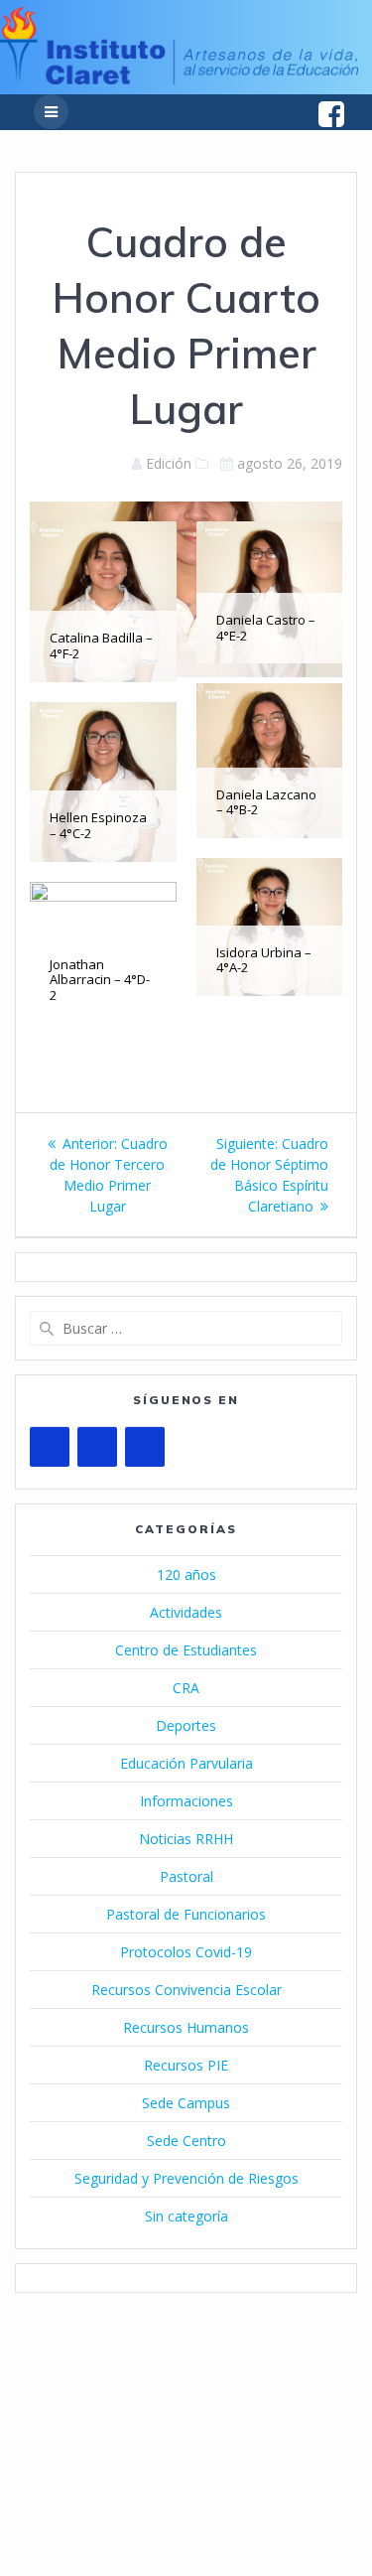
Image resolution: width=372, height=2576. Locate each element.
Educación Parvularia (186, 1763)
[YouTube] (50, 1447)
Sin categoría (186, 2216)
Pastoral (186, 1876)
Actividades (186, 1612)
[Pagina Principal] (179, 79)
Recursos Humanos (186, 2027)
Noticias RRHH (186, 1839)
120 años (186, 1574)
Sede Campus (186, 2103)
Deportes (186, 1725)
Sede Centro (186, 2141)
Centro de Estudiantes (186, 1650)
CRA (186, 1688)
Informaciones (186, 1801)
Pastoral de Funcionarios (186, 1914)
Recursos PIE (186, 2065)
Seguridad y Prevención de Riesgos (186, 2178)
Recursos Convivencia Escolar (186, 1990)
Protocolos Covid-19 (186, 1952)
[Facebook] (97, 1447)
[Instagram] (145, 1447)
